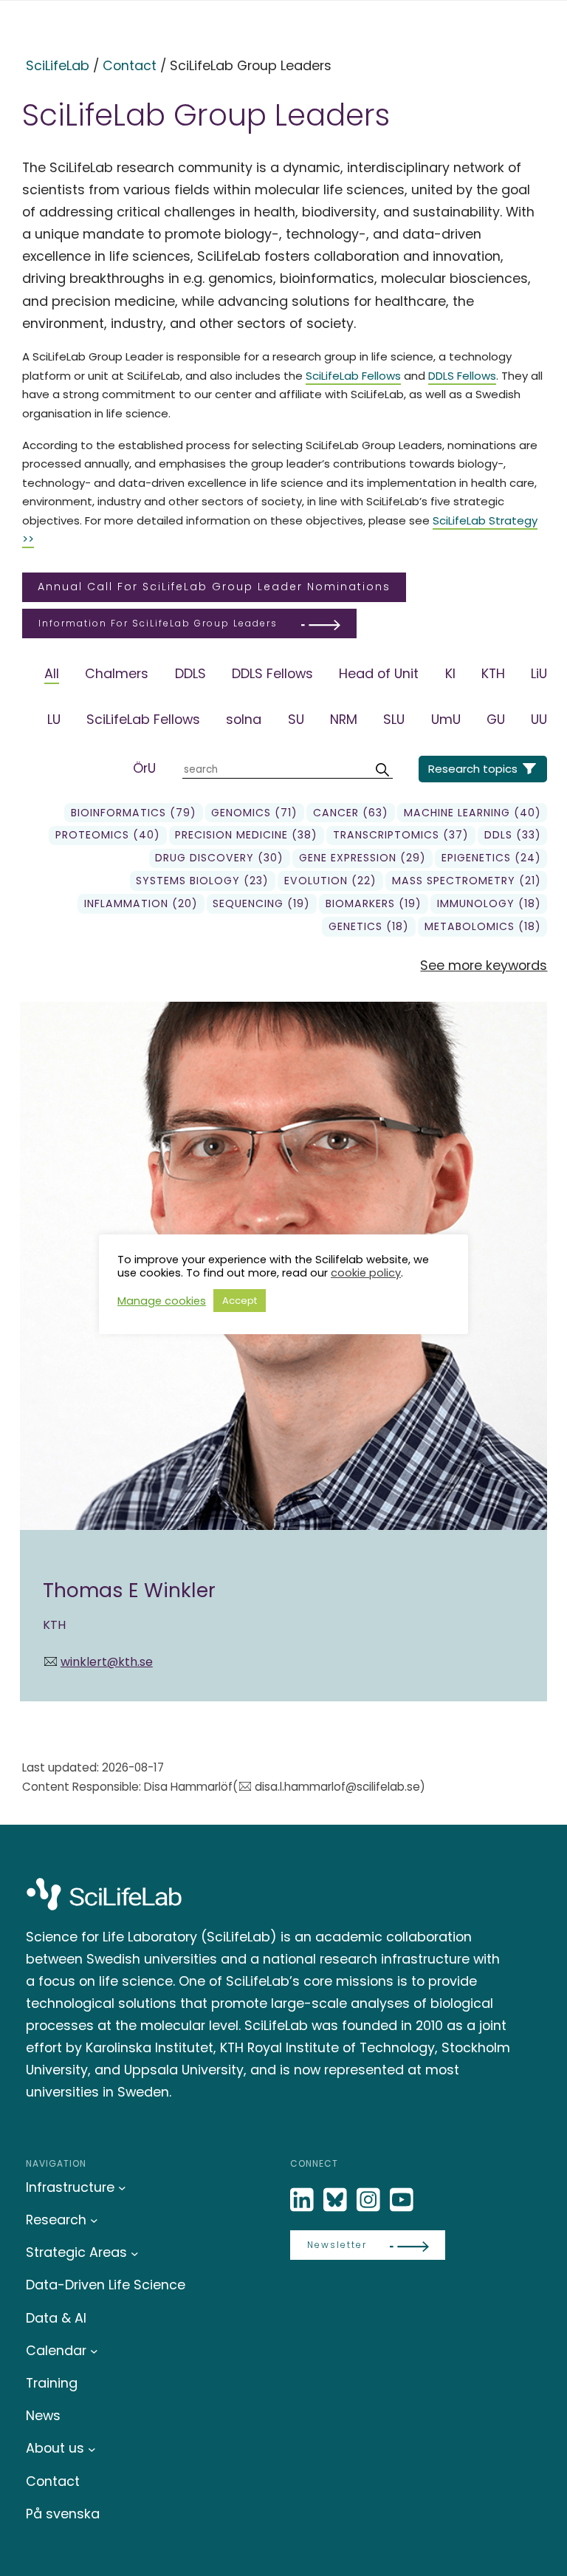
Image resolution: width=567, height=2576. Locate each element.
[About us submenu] (92, 2449)
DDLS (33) (513, 835)
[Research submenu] (94, 2220)
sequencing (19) (261, 903)
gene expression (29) (362, 858)
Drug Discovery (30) (219, 858)
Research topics (473, 769)
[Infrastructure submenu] (122, 2188)
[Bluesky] (337, 2200)
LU (54, 719)
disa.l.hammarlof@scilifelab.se (337, 1787)
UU (539, 719)
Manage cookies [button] (162, 1301)
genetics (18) (369, 926)
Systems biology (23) (202, 881)
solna (244, 719)
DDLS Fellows (462, 376)
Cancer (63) (351, 813)
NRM (344, 719)
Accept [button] (240, 1301)
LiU (539, 673)
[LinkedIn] (303, 2200)
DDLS (190, 673)
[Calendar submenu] (94, 2351)
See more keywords (484, 965)
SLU (394, 719)
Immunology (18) (489, 903)
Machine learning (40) (472, 813)
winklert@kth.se (107, 1662)
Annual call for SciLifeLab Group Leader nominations (214, 587)
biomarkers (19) (374, 903)
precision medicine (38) (246, 835)
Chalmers (117, 673)
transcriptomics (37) (401, 835)
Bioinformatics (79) (134, 813)
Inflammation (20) (141, 903)
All (52, 673)
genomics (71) (254, 813)
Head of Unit (379, 673)
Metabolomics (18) (483, 926)
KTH (493, 673)
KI (450, 673)
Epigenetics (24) (491, 858)
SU (296, 719)
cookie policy (366, 1273)
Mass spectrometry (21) (467, 881)
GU (496, 719)
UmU (446, 719)
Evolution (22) (330, 881)
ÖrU (144, 768)
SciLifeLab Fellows (353, 376)
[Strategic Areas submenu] (135, 2253)
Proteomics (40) (108, 835)
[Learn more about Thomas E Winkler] (284, 1352)
